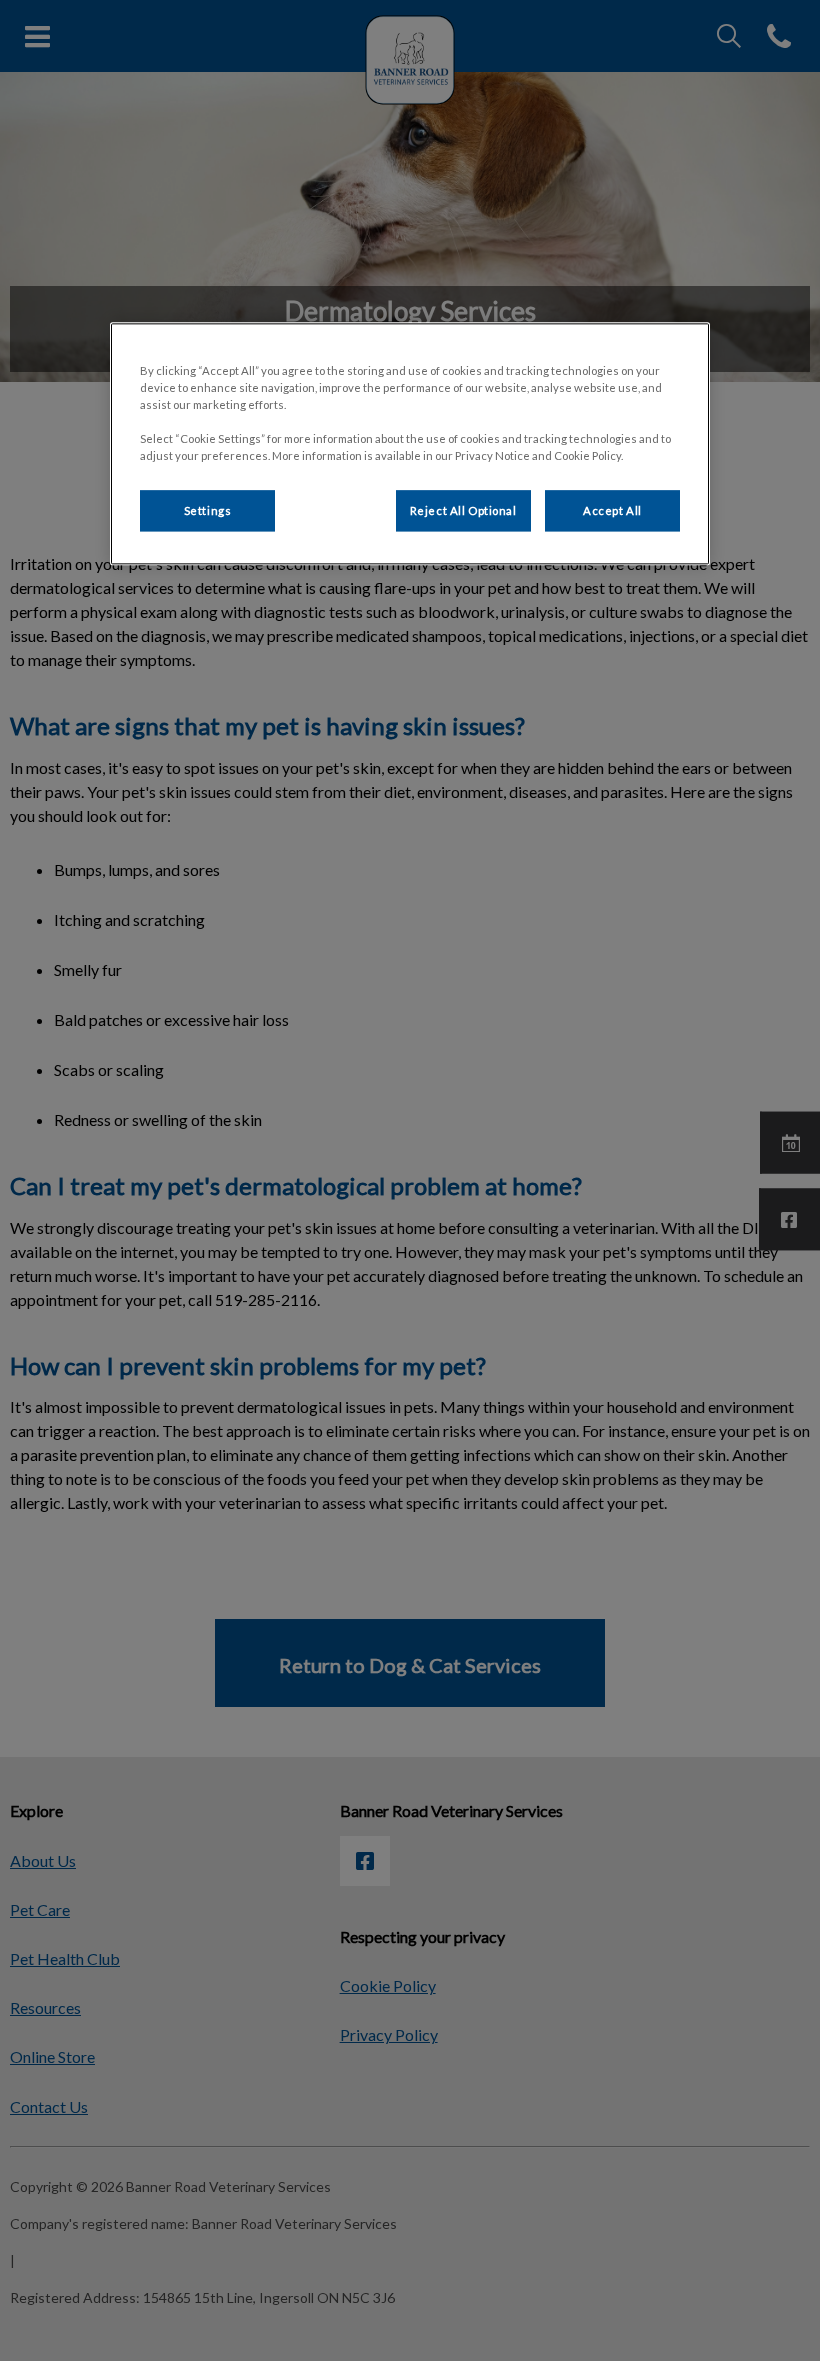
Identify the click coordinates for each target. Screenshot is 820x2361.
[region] (410, 444)
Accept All (612, 510)
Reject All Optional (463, 510)
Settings (208, 510)
